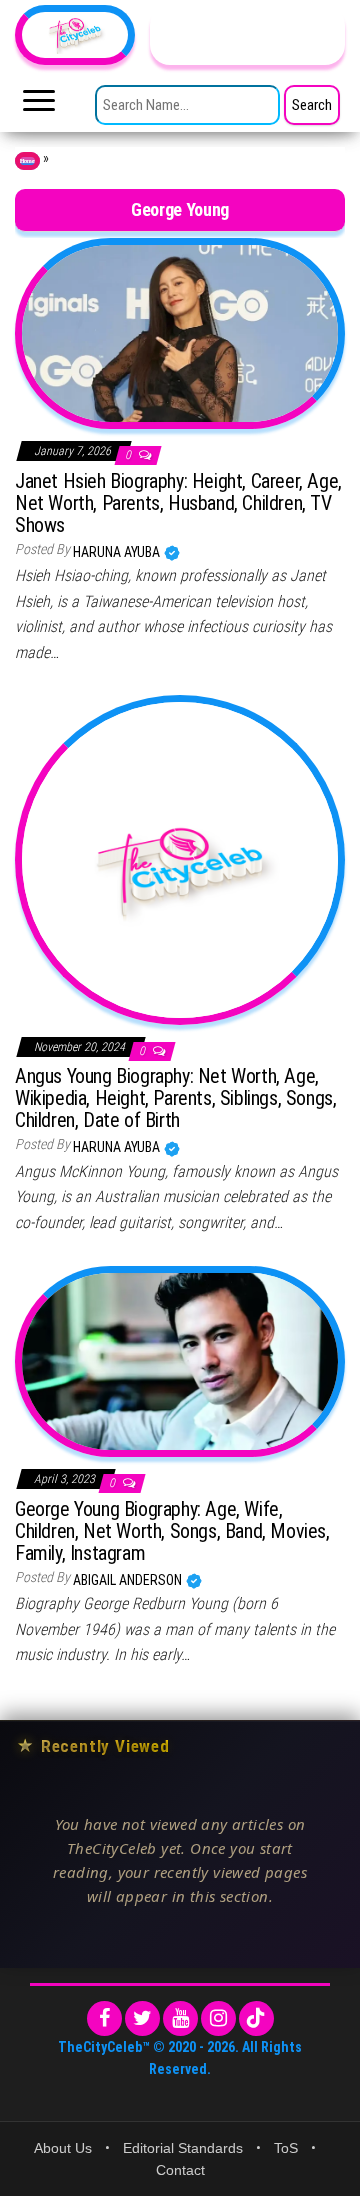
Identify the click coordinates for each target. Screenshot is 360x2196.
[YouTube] (180, 2018)
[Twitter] (142, 2018)
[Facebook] (104, 2018)
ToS (286, 2148)
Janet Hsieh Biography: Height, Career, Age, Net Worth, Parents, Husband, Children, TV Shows (178, 503)
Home (27, 161)
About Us (63, 2148)
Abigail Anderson (129, 1580)
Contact (180, 2170)
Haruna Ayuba (118, 552)
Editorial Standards (183, 2148)
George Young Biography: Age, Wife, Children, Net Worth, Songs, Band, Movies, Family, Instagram (172, 1531)
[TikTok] (256, 2018)
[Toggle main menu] (39, 106)
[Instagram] (218, 2018)
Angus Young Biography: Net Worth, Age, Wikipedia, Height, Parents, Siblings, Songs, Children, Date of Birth (175, 1098)
